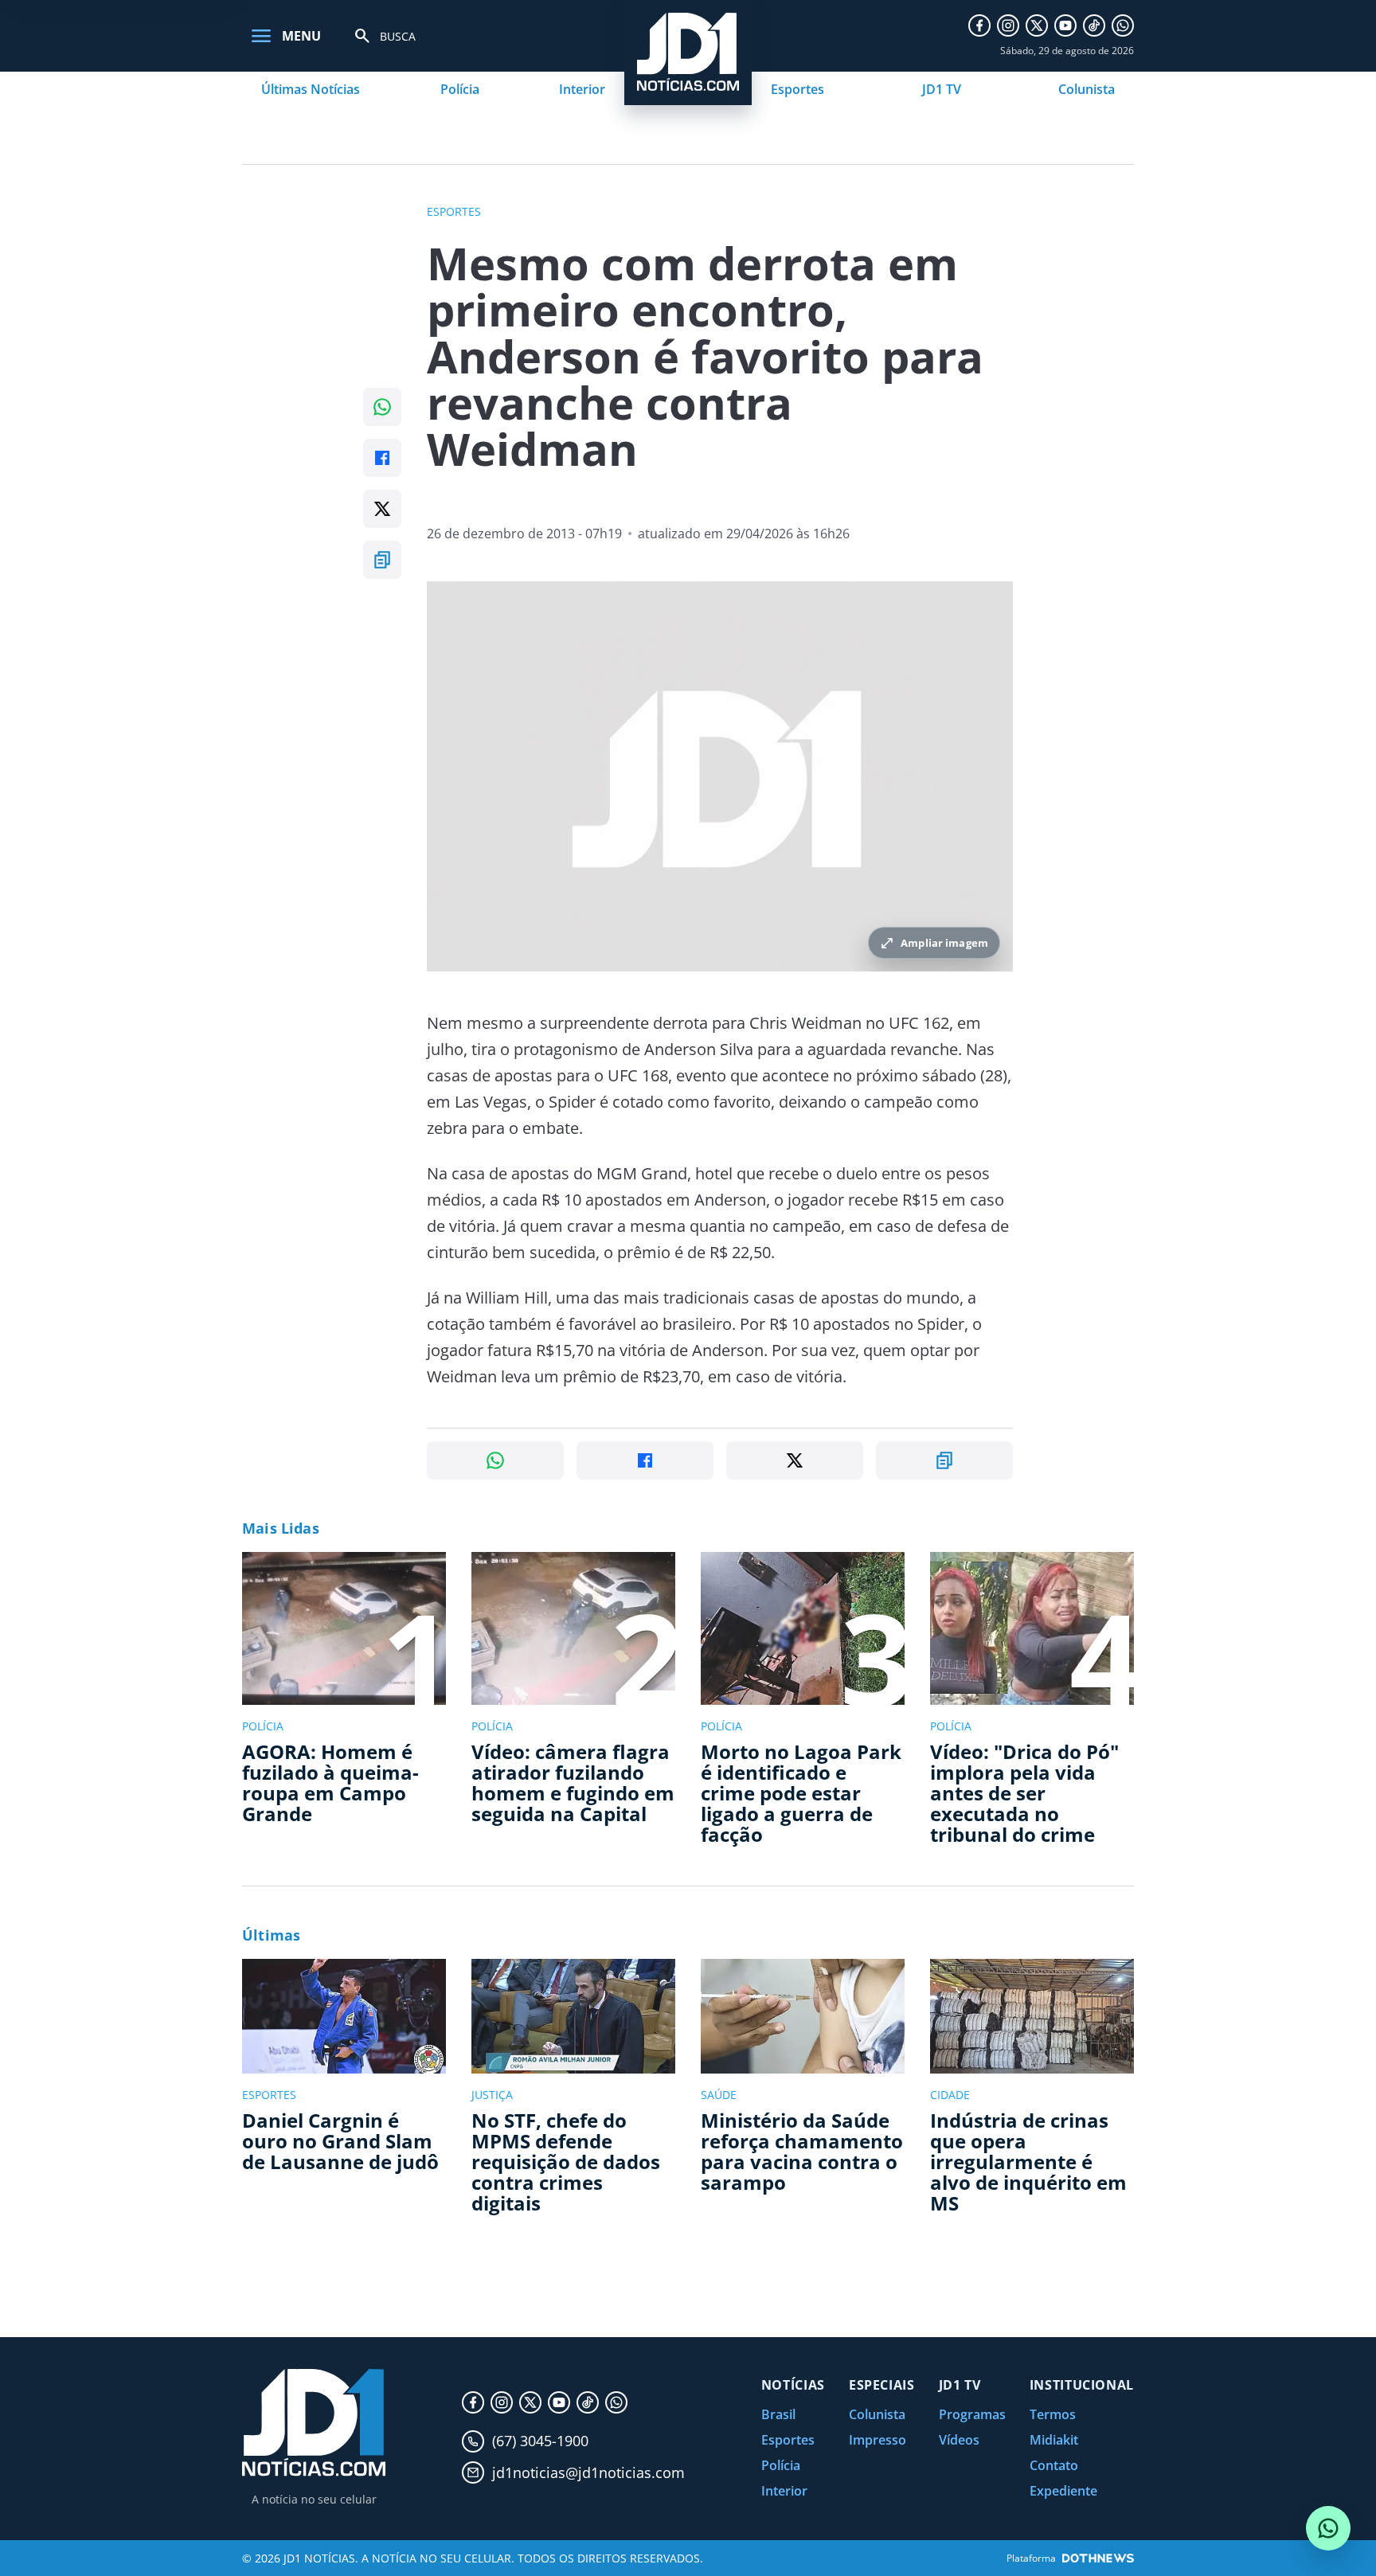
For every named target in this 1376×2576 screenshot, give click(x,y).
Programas (972, 2414)
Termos (1053, 2414)
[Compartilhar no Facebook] (382, 458)
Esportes (797, 89)
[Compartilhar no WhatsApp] (382, 407)
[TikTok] (1094, 25)
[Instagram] (1008, 25)
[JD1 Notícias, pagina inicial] (314, 2423)
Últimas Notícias (311, 89)
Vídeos (959, 2440)
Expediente (1063, 2491)
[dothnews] (1098, 2558)
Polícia (460, 89)
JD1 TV (942, 89)
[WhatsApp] (1123, 25)
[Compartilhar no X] (382, 509)
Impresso (878, 2440)
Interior (582, 89)
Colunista (1087, 89)
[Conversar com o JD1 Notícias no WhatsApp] (1328, 2528)
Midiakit (1054, 2440)
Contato (1054, 2465)
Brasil (778, 2414)
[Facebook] (979, 25)
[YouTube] (1065, 25)
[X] (1037, 25)
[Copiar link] (382, 560)
